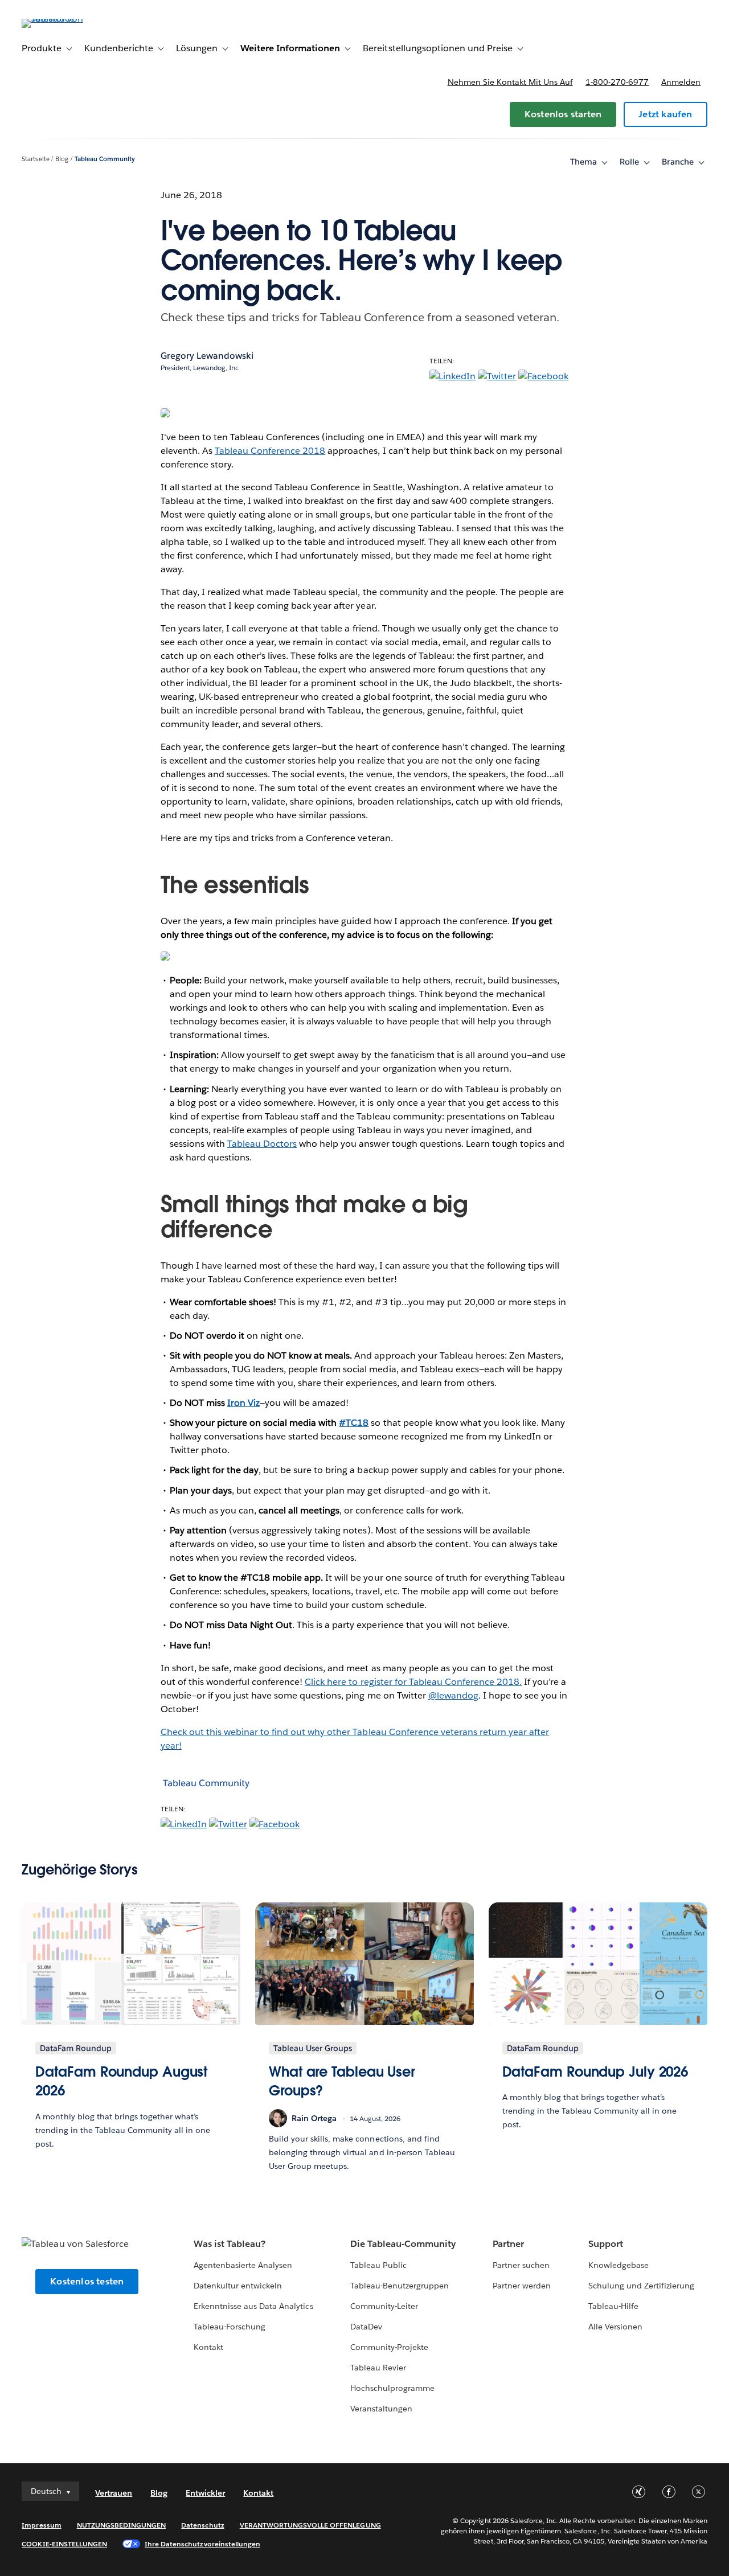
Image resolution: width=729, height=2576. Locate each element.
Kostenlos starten (563, 114)
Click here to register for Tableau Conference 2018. (413, 1682)
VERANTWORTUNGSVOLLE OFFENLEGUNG (310, 2525)
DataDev (366, 2327)
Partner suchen (521, 2265)
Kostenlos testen (87, 2281)
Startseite (35, 159)
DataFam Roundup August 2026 (121, 2081)
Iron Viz (243, 1403)
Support (606, 2244)
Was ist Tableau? (230, 2244)
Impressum (41, 2525)
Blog (62, 159)
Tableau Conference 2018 (270, 451)
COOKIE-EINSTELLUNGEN (64, 2544)
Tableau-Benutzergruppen (400, 2286)
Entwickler (205, 2493)
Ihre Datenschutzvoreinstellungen (202, 2544)
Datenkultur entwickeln (238, 2286)
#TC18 (354, 1423)
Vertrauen (114, 2493)
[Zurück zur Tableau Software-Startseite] (64, 19)
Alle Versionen (615, 2327)
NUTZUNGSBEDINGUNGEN (122, 2525)
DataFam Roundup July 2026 (595, 2072)
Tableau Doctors (262, 1144)
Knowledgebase (619, 2265)
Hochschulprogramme (392, 2388)
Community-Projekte (389, 2347)
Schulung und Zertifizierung (642, 2286)
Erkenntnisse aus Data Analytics (253, 2306)
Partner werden (522, 2286)
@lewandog (453, 1695)
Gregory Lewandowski (207, 356)
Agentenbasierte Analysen (243, 2265)
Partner (508, 2244)
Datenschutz (202, 2525)
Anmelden (681, 82)
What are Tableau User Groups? (342, 2081)
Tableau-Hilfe (613, 2306)
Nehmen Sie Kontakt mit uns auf (510, 82)
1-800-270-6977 (617, 82)
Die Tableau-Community (403, 2244)
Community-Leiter (384, 2306)
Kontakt (208, 2347)
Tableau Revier (378, 2368)
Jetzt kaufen (665, 114)
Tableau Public (378, 2265)
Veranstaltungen (381, 2409)
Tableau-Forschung (230, 2327)
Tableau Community (105, 159)
